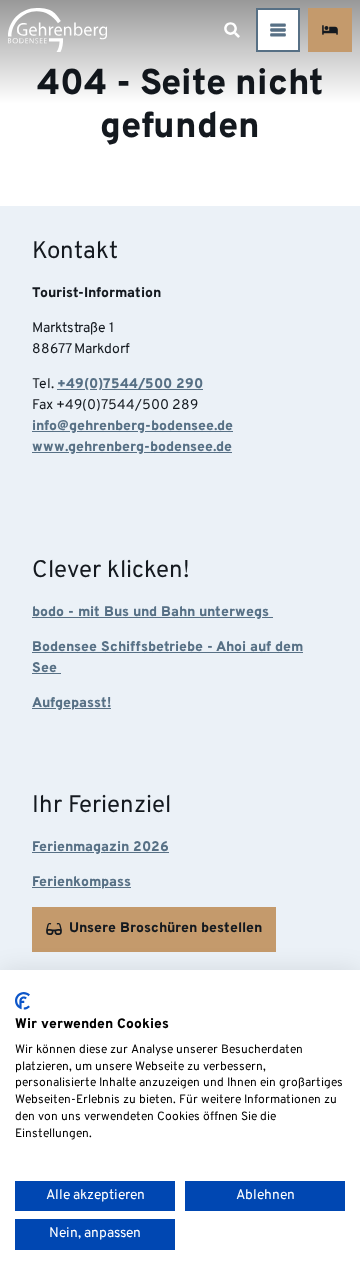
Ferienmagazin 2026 (100, 847)
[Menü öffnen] (278, 30)
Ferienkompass (81, 882)
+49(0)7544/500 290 (130, 384)
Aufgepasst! (71, 703)
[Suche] (231, 30)
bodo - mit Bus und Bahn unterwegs (152, 612)
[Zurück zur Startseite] (57, 30)
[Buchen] (330, 30)
